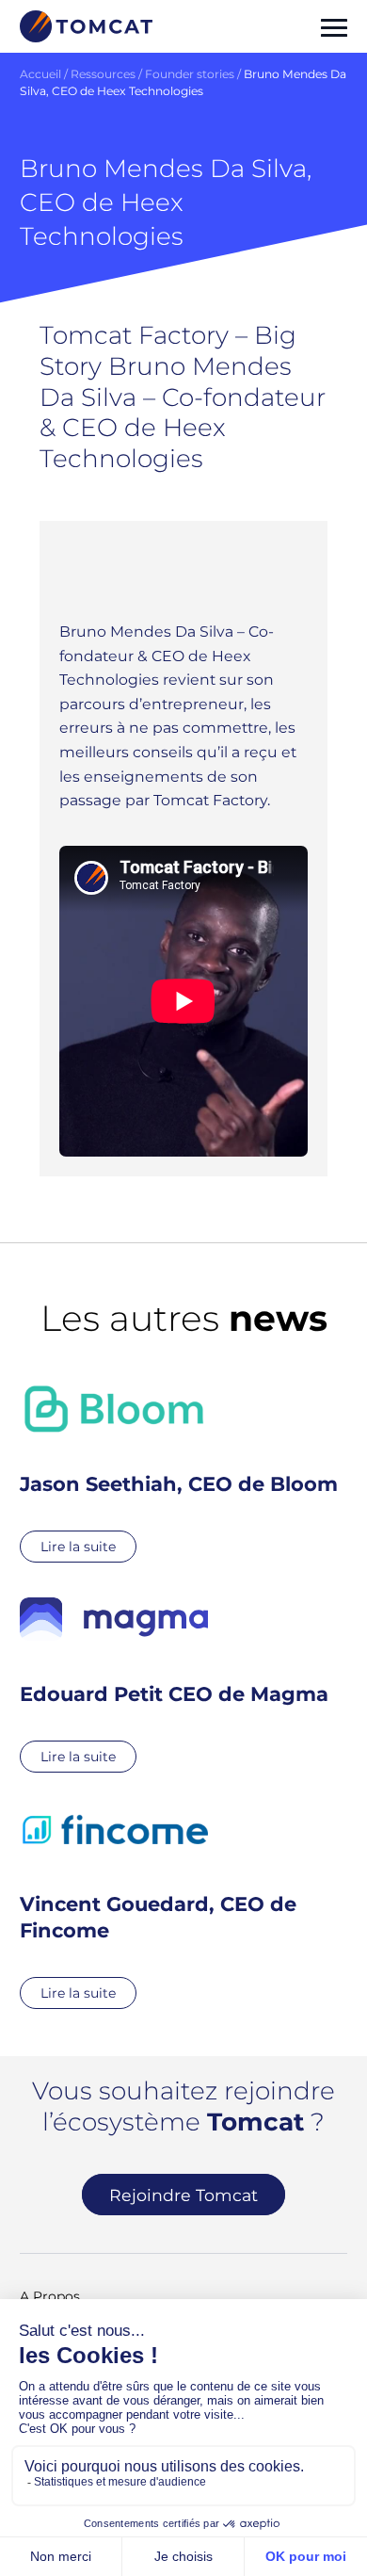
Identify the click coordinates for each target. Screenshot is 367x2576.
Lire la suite (78, 1547)
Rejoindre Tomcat (183, 2195)
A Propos (50, 2296)
